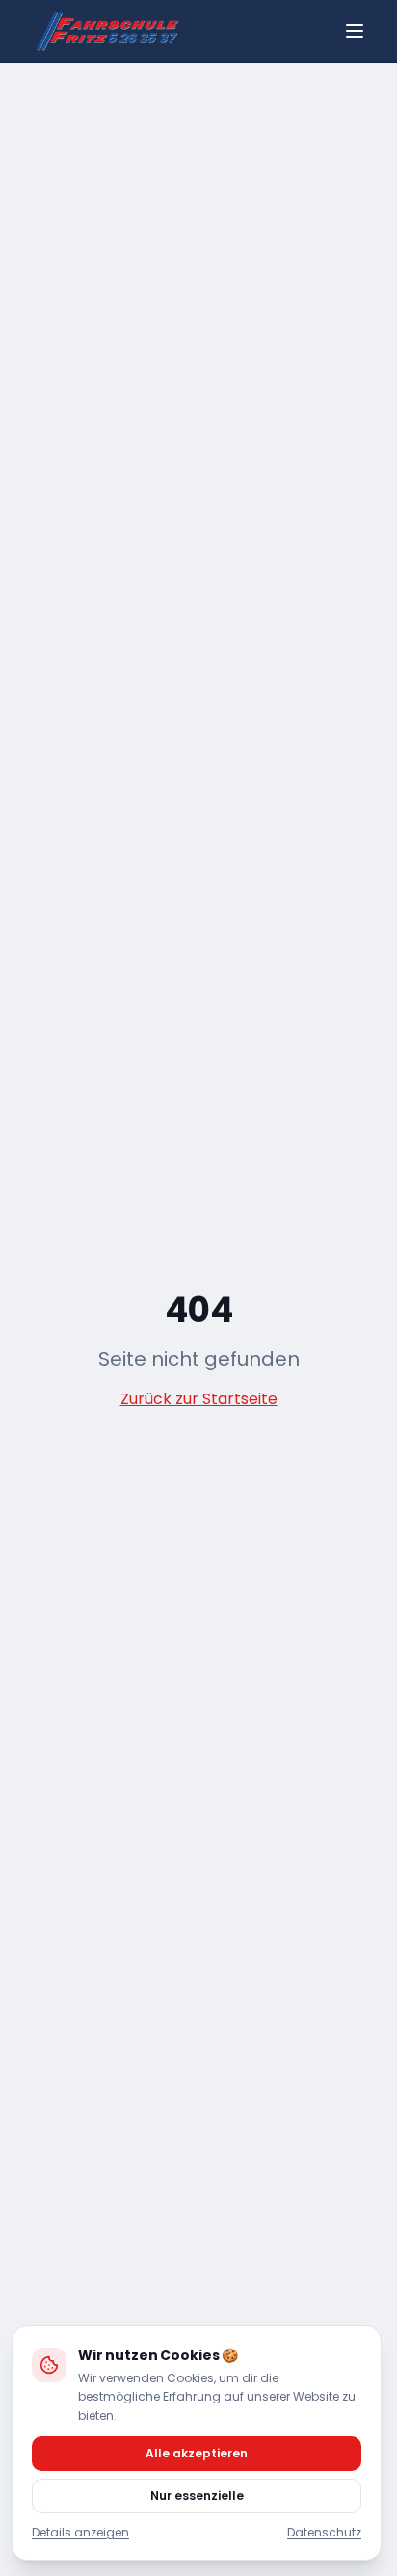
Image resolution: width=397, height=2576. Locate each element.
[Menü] (355, 31)
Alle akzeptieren (197, 2453)
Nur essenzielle (197, 2496)
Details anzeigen (80, 2533)
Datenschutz (324, 2533)
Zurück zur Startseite (199, 1399)
